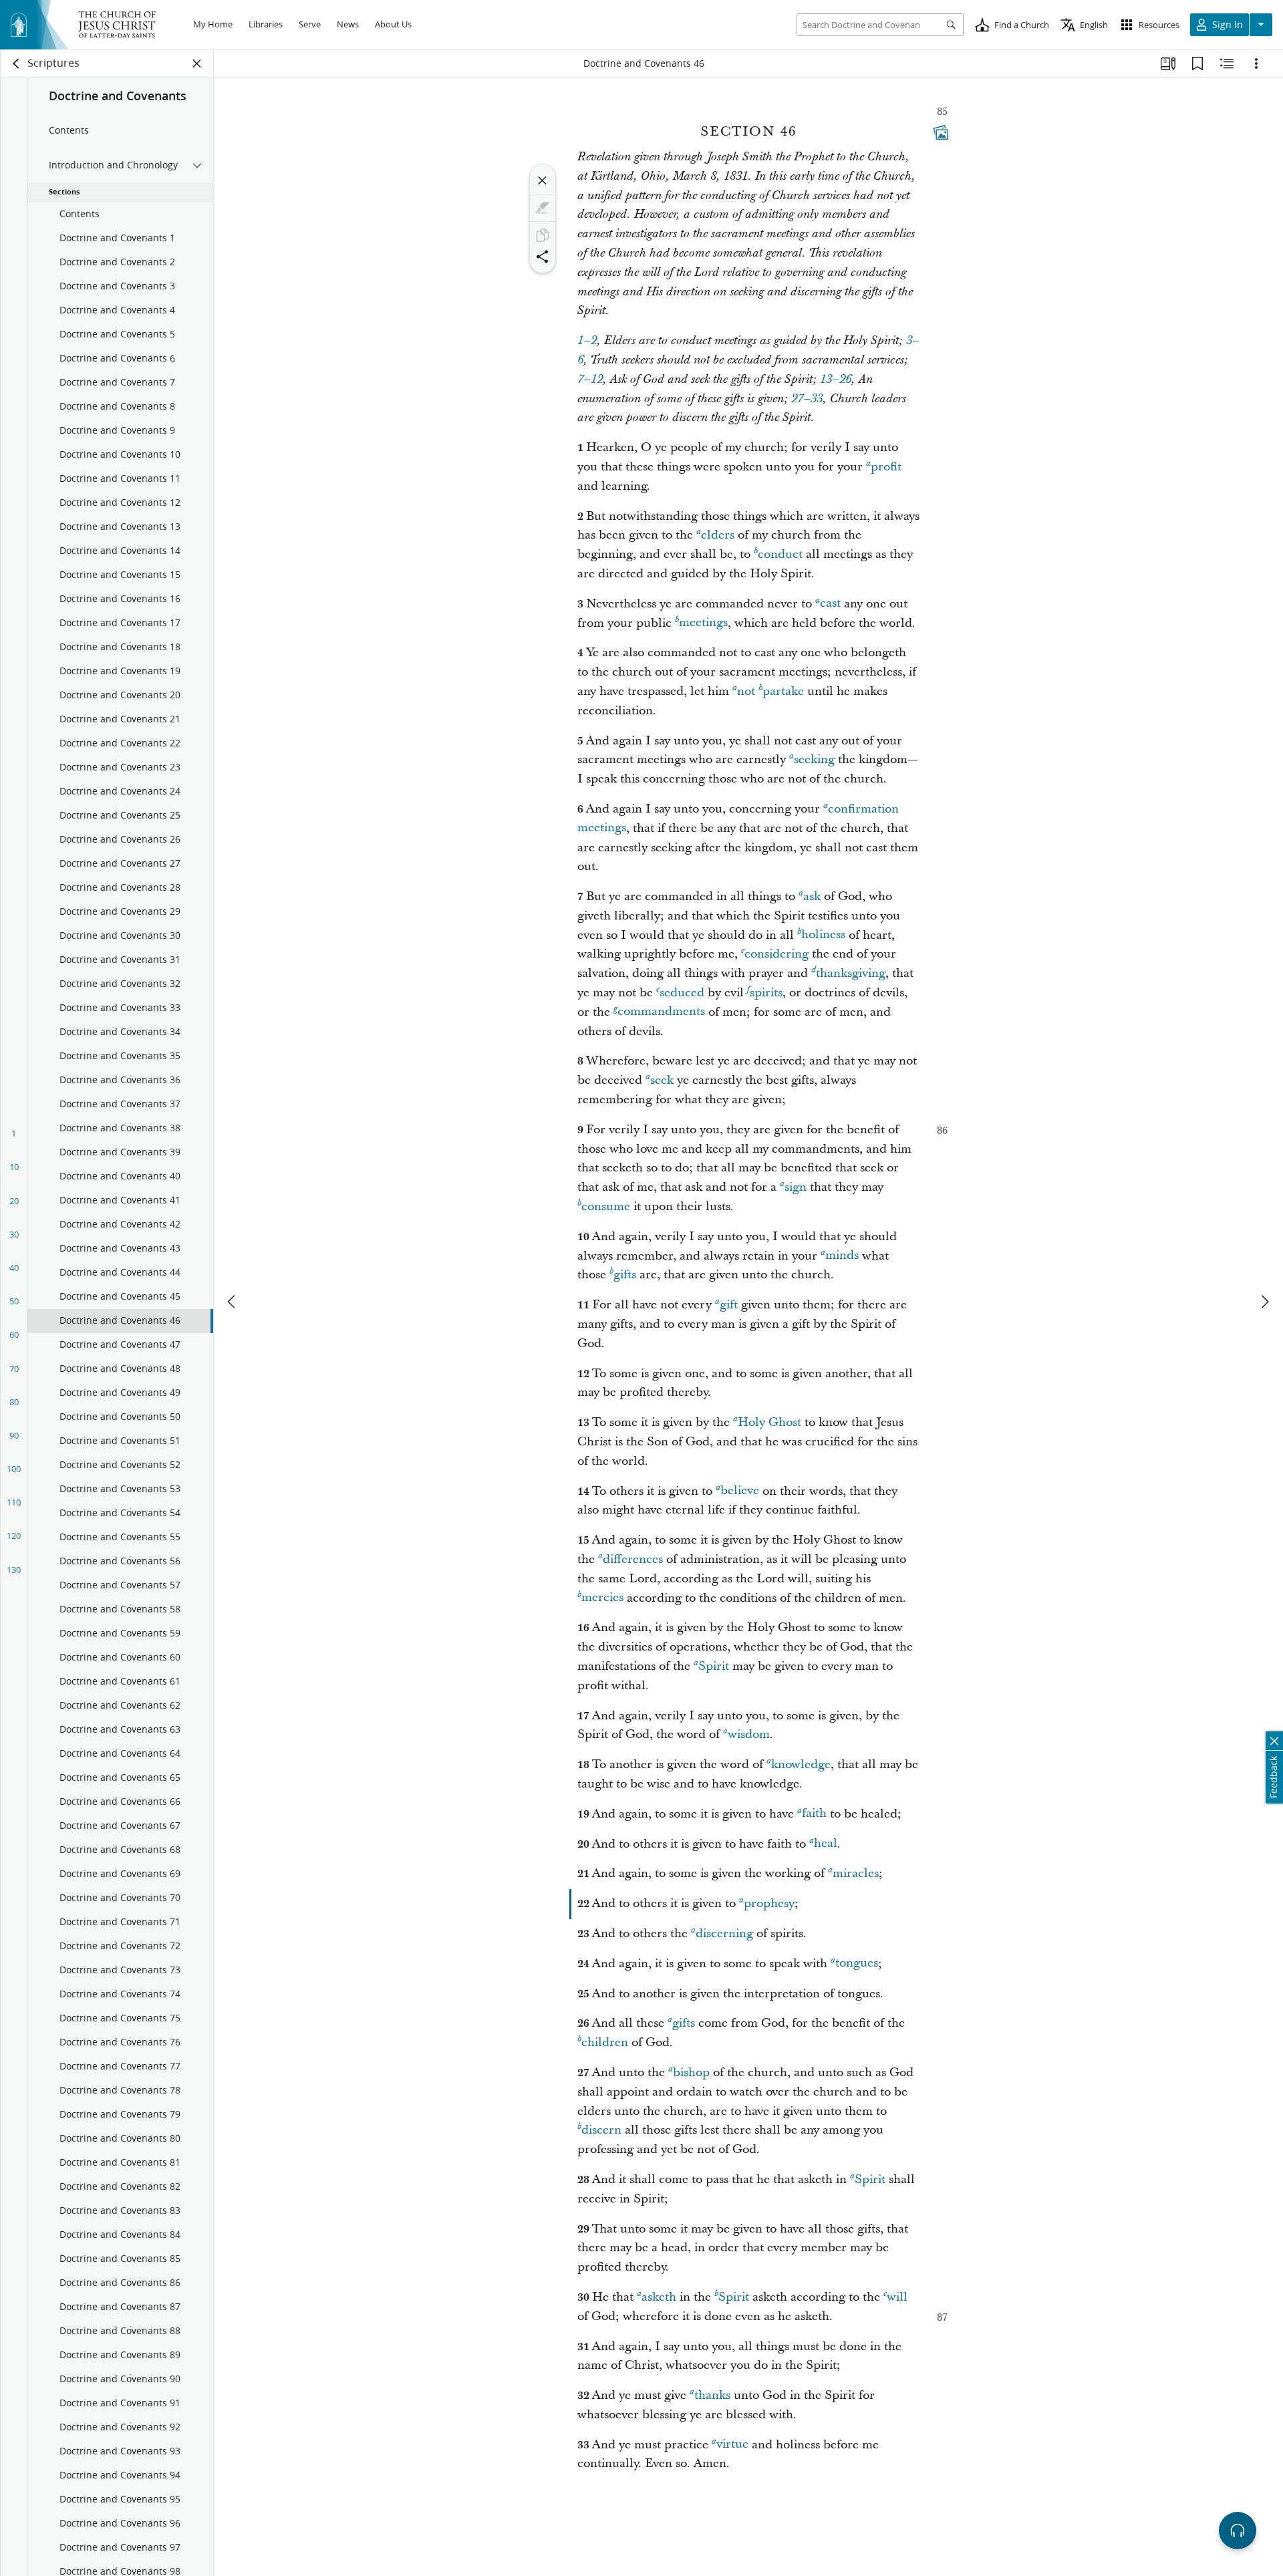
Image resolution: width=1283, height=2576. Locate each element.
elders (718, 535)
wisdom (749, 1734)
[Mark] (543, 208)
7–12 (590, 380)
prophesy (769, 1903)
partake (783, 691)
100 (14, 1469)
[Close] (543, 180)
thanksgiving (851, 973)
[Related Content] (1227, 63)
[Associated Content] (941, 132)
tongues (857, 1964)
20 (14, 1201)
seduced (682, 993)
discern (601, 2130)
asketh (659, 2297)
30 (14, 1234)
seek (662, 1080)
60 (14, 1334)
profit (886, 467)
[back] (17, 63)
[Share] (543, 257)
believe (740, 1491)
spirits (766, 993)
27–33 (807, 399)
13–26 (836, 380)
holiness (823, 935)
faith (814, 1814)
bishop (691, 2072)
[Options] (1256, 63)
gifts (625, 1275)
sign (796, 1187)
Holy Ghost (769, 1422)
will (897, 2297)
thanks (712, 2395)
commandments (661, 1012)
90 (14, 1435)
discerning (724, 1934)
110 (14, 1502)
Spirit (714, 1666)
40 (14, 1268)
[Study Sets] (1168, 63)
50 (14, 1301)
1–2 (587, 341)
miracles (856, 1873)
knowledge (801, 1764)
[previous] (233, 1302)
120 (14, 1536)
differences (633, 1559)
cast (830, 604)
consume (606, 1206)
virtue (732, 2445)
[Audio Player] (1238, 2531)
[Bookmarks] (1197, 63)
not (746, 691)
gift (729, 1305)
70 (14, 1369)
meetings (703, 623)
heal (826, 1844)
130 (14, 1570)
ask (812, 896)
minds (842, 1256)
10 (14, 1167)
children (605, 2042)
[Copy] (543, 235)
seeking (814, 759)
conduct (780, 554)
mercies (602, 1598)
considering (776, 954)
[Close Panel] (197, 63)
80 (14, 1402)
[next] (1264, 1302)
